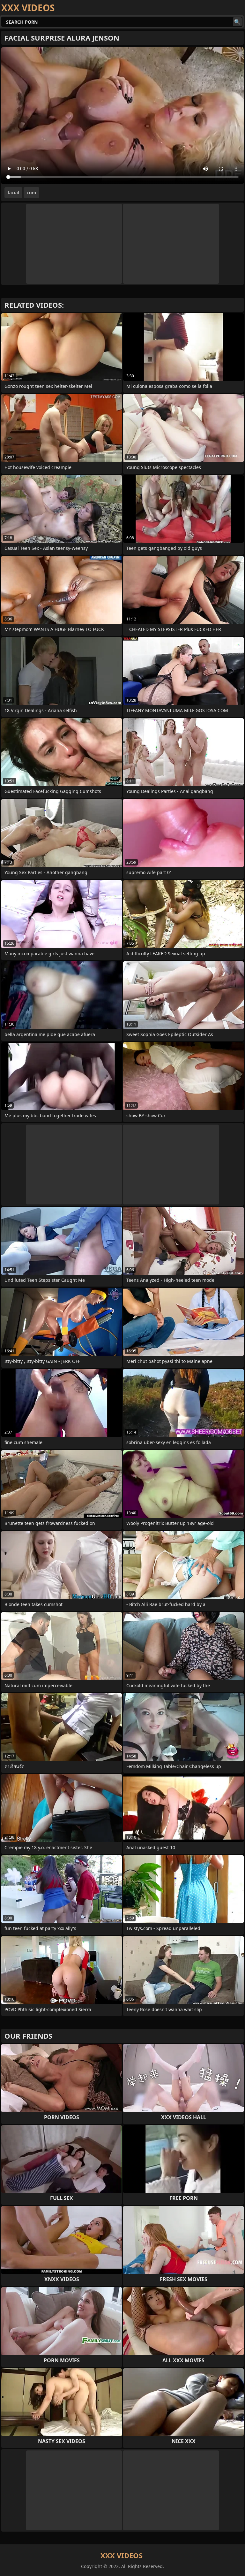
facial (13, 192)
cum (31, 192)
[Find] (237, 22)
